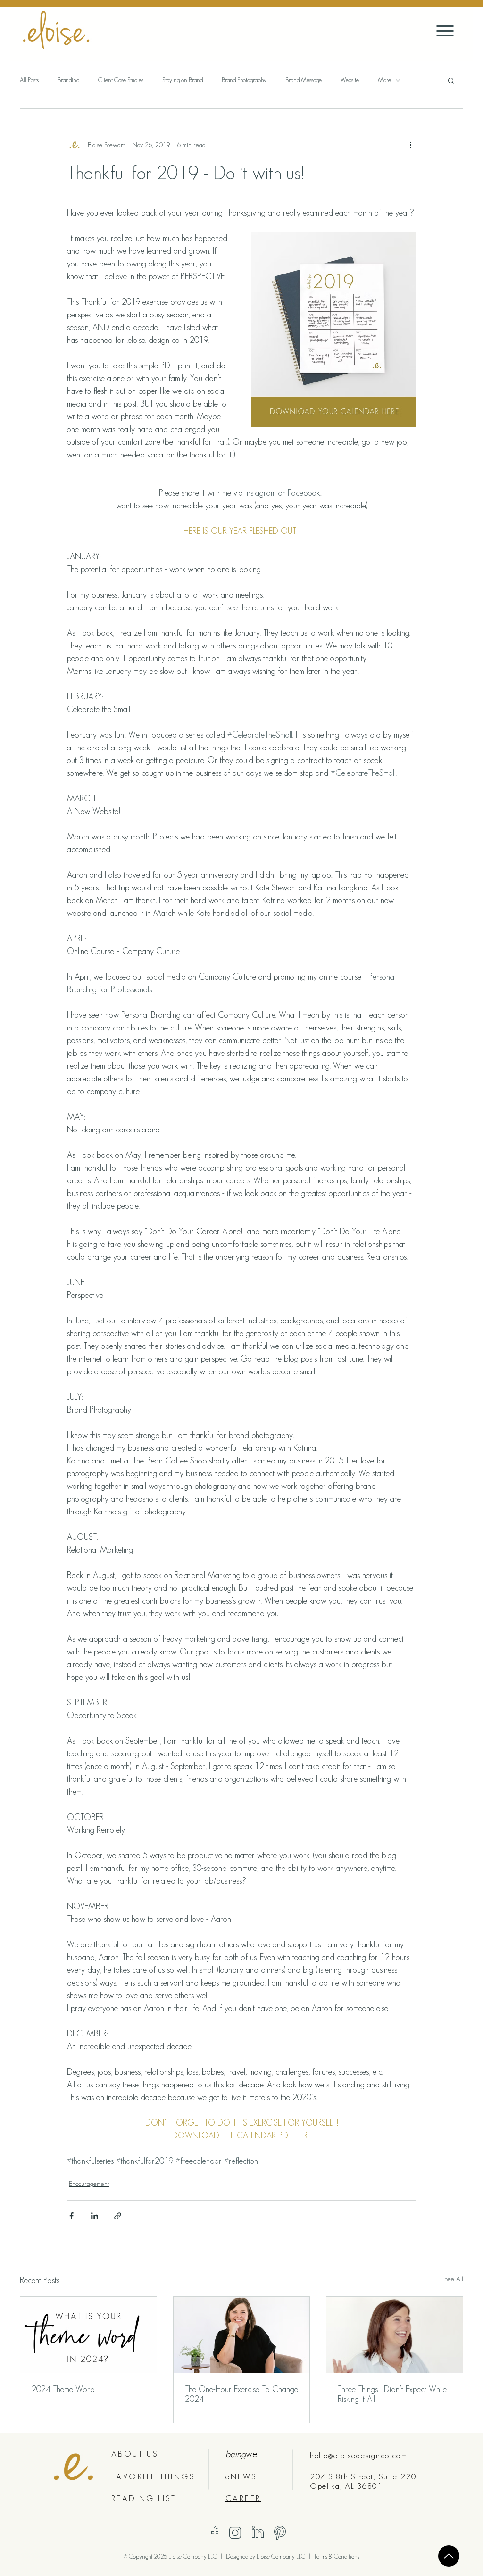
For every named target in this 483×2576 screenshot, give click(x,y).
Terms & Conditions (337, 2556)
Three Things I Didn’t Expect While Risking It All (392, 2394)
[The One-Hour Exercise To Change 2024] (242, 2335)
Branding (68, 80)
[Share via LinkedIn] (95, 2216)
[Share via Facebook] (71, 2216)
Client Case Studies (121, 80)
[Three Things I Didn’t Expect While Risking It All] (395, 2335)
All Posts (29, 80)
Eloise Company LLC (282, 2556)
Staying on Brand (183, 80)
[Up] (449, 2556)
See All (454, 2279)
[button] (451, 80)
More (384, 80)
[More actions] (410, 145)
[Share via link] (118, 2216)
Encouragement (89, 2184)
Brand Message (304, 80)
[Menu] (445, 31)
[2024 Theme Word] (88, 2335)
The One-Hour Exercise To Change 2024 (241, 2394)
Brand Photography (244, 80)
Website (350, 80)
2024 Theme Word (63, 2389)
